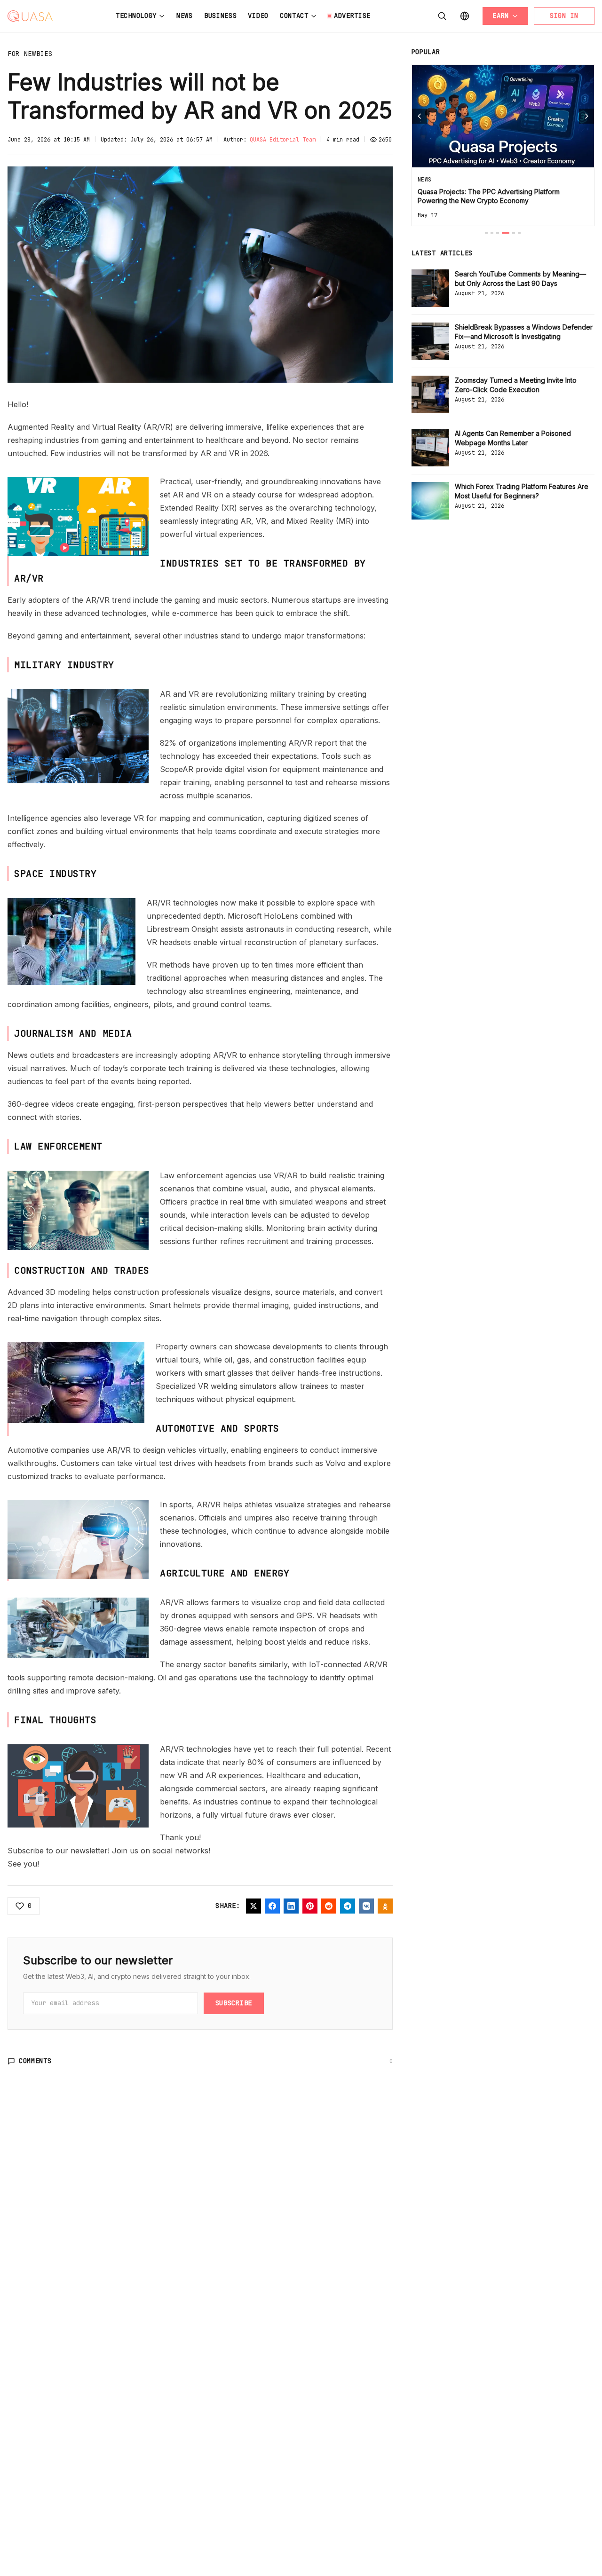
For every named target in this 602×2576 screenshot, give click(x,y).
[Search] (442, 16)
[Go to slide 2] (492, 233)
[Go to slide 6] (519, 233)
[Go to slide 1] (486, 233)
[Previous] (420, 116)
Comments (35, 2061)
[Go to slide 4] (506, 233)
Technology (136, 16)
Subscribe (234, 2003)
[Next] (586, 116)
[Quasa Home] (30, 16)
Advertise (352, 16)
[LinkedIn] (291, 1906)
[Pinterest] (310, 1906)
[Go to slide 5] (514, 233)
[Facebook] (272, 1906)
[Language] (465, 16)
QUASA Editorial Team (283, 140)
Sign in (564, 16)
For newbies (30, 54)
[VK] (366, 1906)
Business (221, 16)
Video (258, 16)
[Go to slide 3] (498, 233)
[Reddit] (329, 1906)
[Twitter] (253, 1906)
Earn (501, 16)
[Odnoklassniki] (385, 1906)
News (185, 16)
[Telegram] (348, 1906)
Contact (294, 16)
